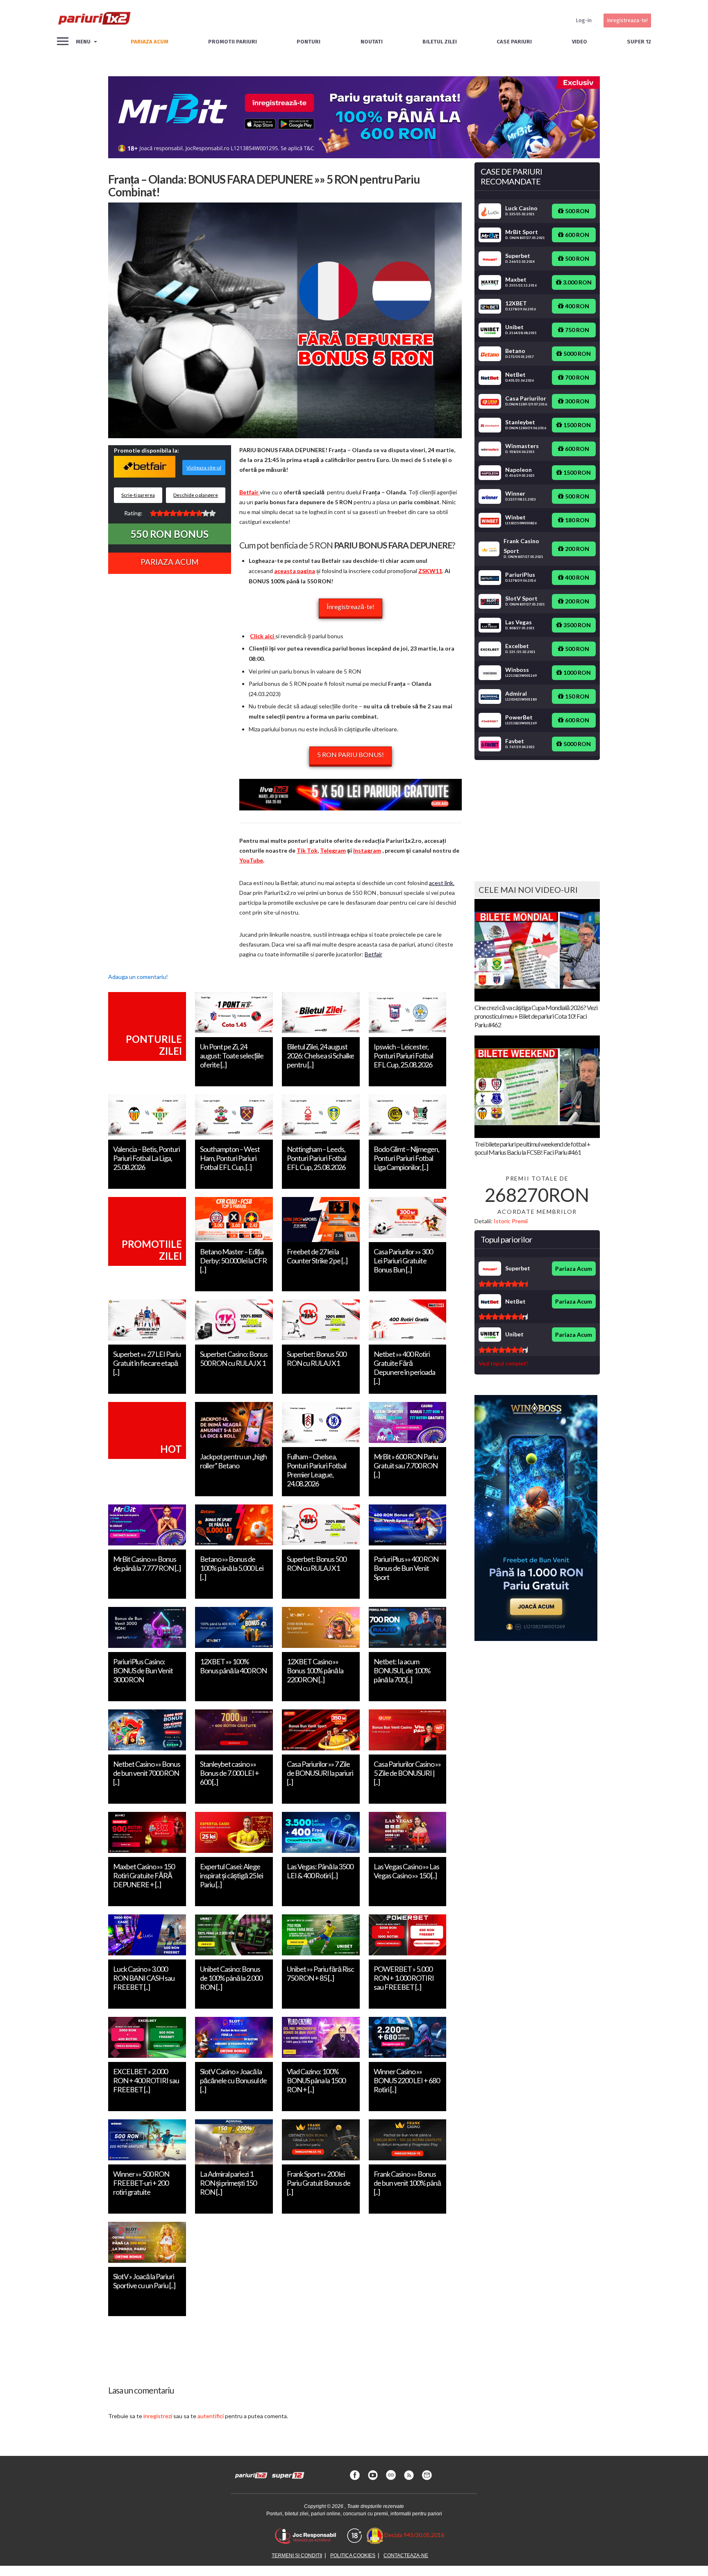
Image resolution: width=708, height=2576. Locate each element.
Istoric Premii (511, 1221)
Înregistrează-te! (351, 606)
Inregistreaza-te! (627, 20)
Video (580, 42)
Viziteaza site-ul (204, 468)
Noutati (372, 42)
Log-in (584, 20)
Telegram (333, 850)
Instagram (367, 850)
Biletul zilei (440, 42)
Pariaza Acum (170, 562)
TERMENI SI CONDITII (297, 2556)
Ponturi (309, 42)
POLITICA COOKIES (353, 2556)
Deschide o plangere (196, 495)
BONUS (170, 534)
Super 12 (639, 42)
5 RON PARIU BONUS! (351, 754)
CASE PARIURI (514, 42)
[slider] (183, 513)
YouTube (251, 860)
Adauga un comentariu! (138, 977)
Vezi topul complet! (503, 1363)
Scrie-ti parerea (138, 495)
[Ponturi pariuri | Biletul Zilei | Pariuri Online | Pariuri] (94, 20)
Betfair (373, 954)
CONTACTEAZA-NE (406, 2556)
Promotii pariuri (233, 42)
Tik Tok (307, 850)
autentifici (211, 2416)
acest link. (442, 883)
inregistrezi (158, 2416)
